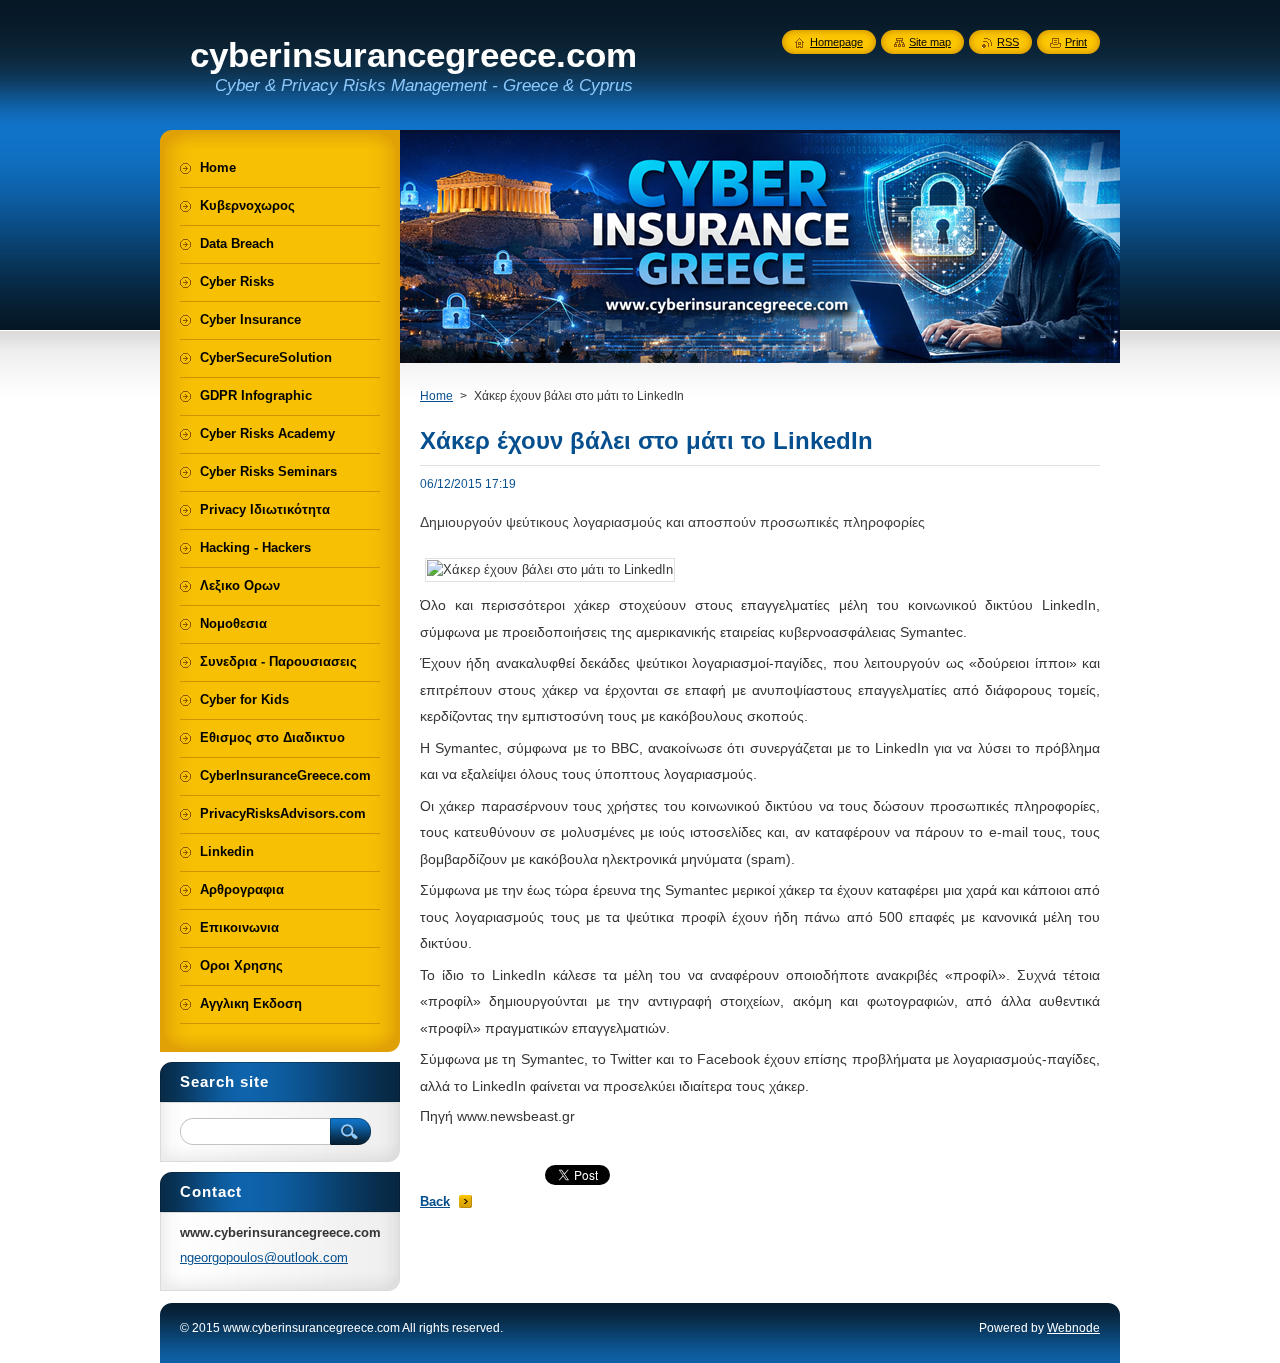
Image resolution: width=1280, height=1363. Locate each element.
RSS (1008, 42)
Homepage (836, 42)
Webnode (1073, 1328)
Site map (930, 42)
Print (1076, 42)
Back (435, 1201)
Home (436, 396)
